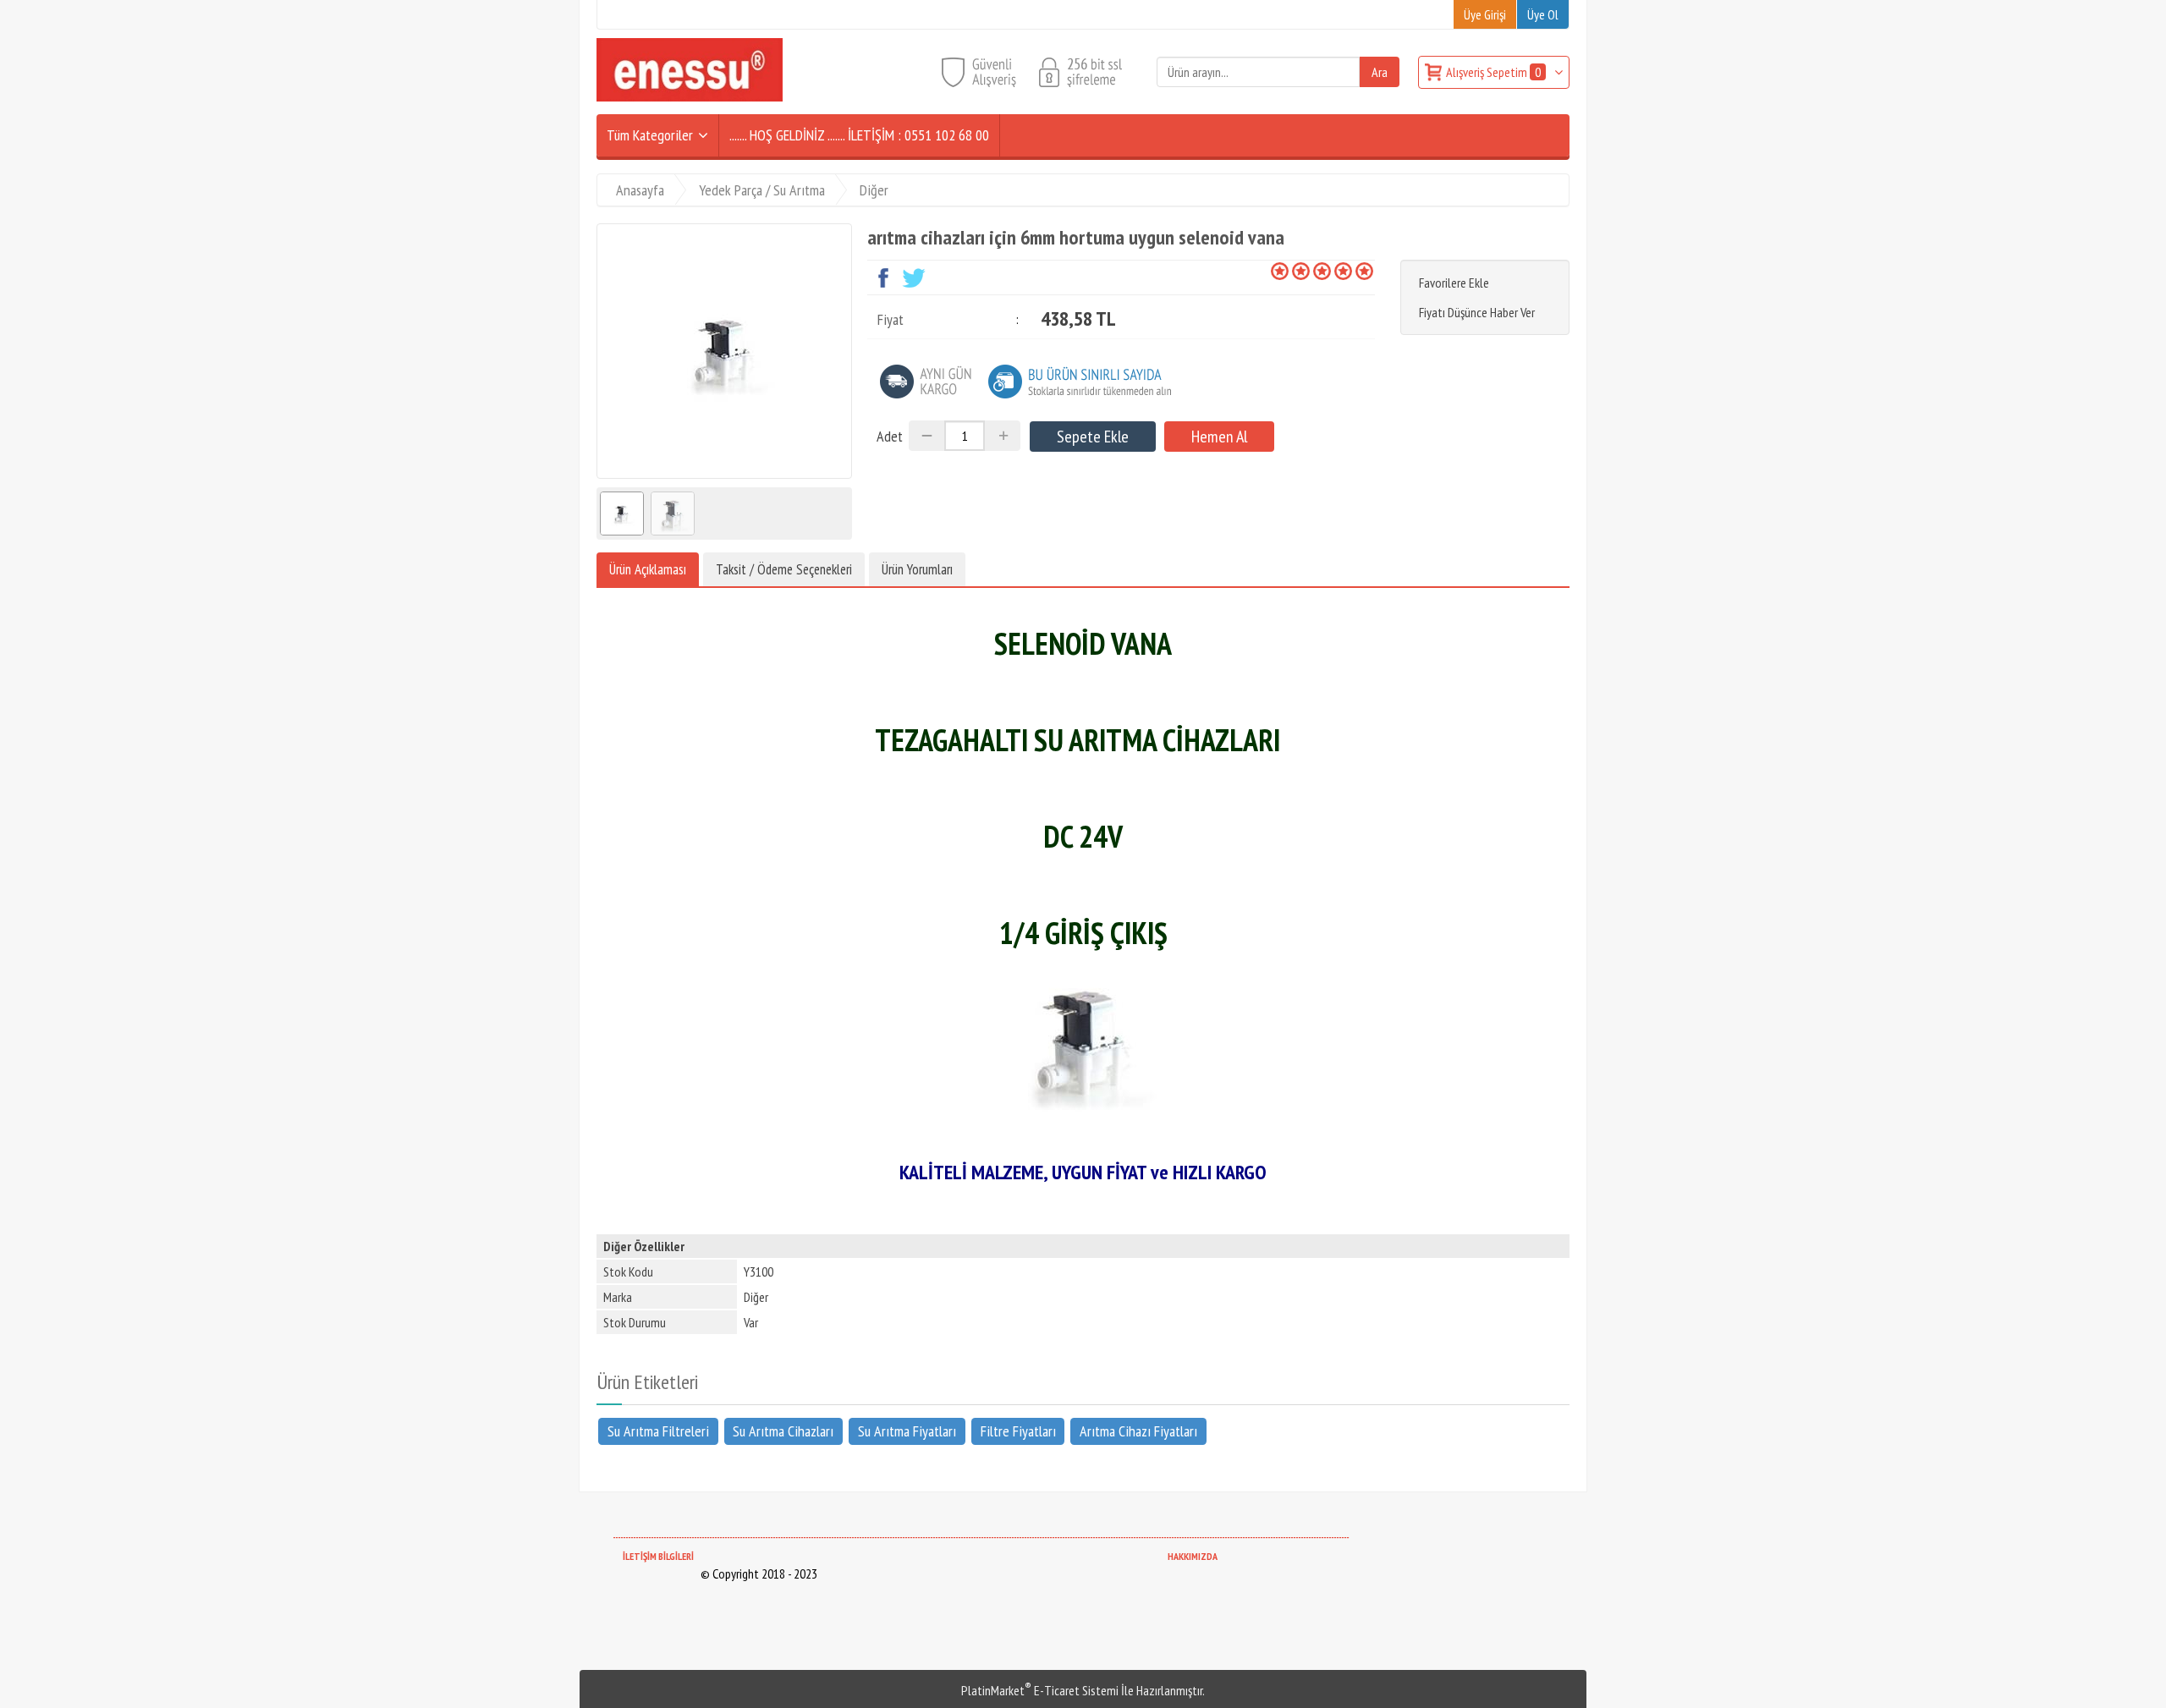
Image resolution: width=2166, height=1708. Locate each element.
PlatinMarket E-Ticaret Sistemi (1040, 1690)
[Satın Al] (1219, 437)
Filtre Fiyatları (1018, 1431)
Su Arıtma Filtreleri (658, 1431)
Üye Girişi (1485, 14)
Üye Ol (1543, 14)
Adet (890, 436)
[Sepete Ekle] (1093, 437)
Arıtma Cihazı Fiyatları (1138, 1431)
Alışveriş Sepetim (1493, 72)
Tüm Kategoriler (650, 135)
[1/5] (1280, 271)
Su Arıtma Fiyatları (907, 1431)
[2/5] (1290, 271)
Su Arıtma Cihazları (783, 1431)
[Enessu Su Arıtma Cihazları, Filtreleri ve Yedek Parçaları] (690, 96)
